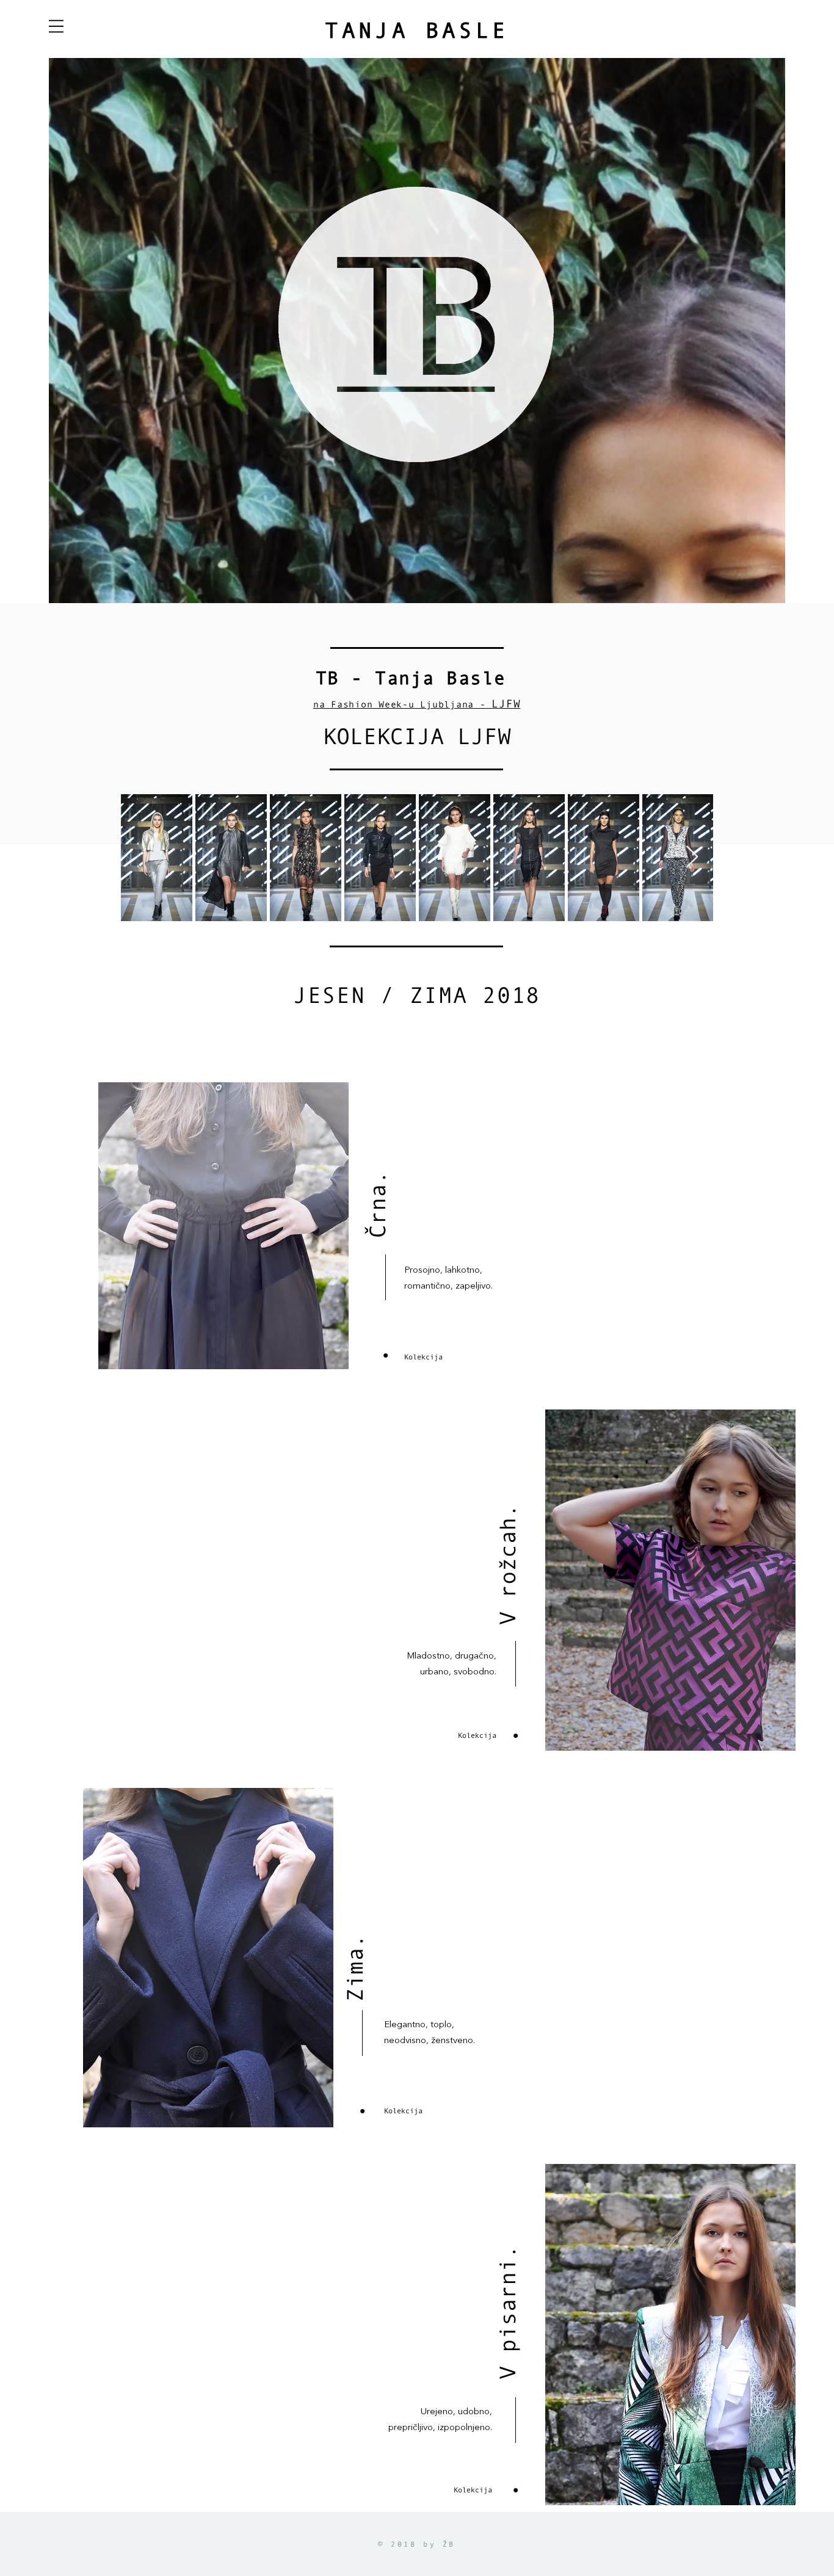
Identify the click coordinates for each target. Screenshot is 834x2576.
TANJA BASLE (417, 30)
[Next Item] (692, 857)
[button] (56, 26)
